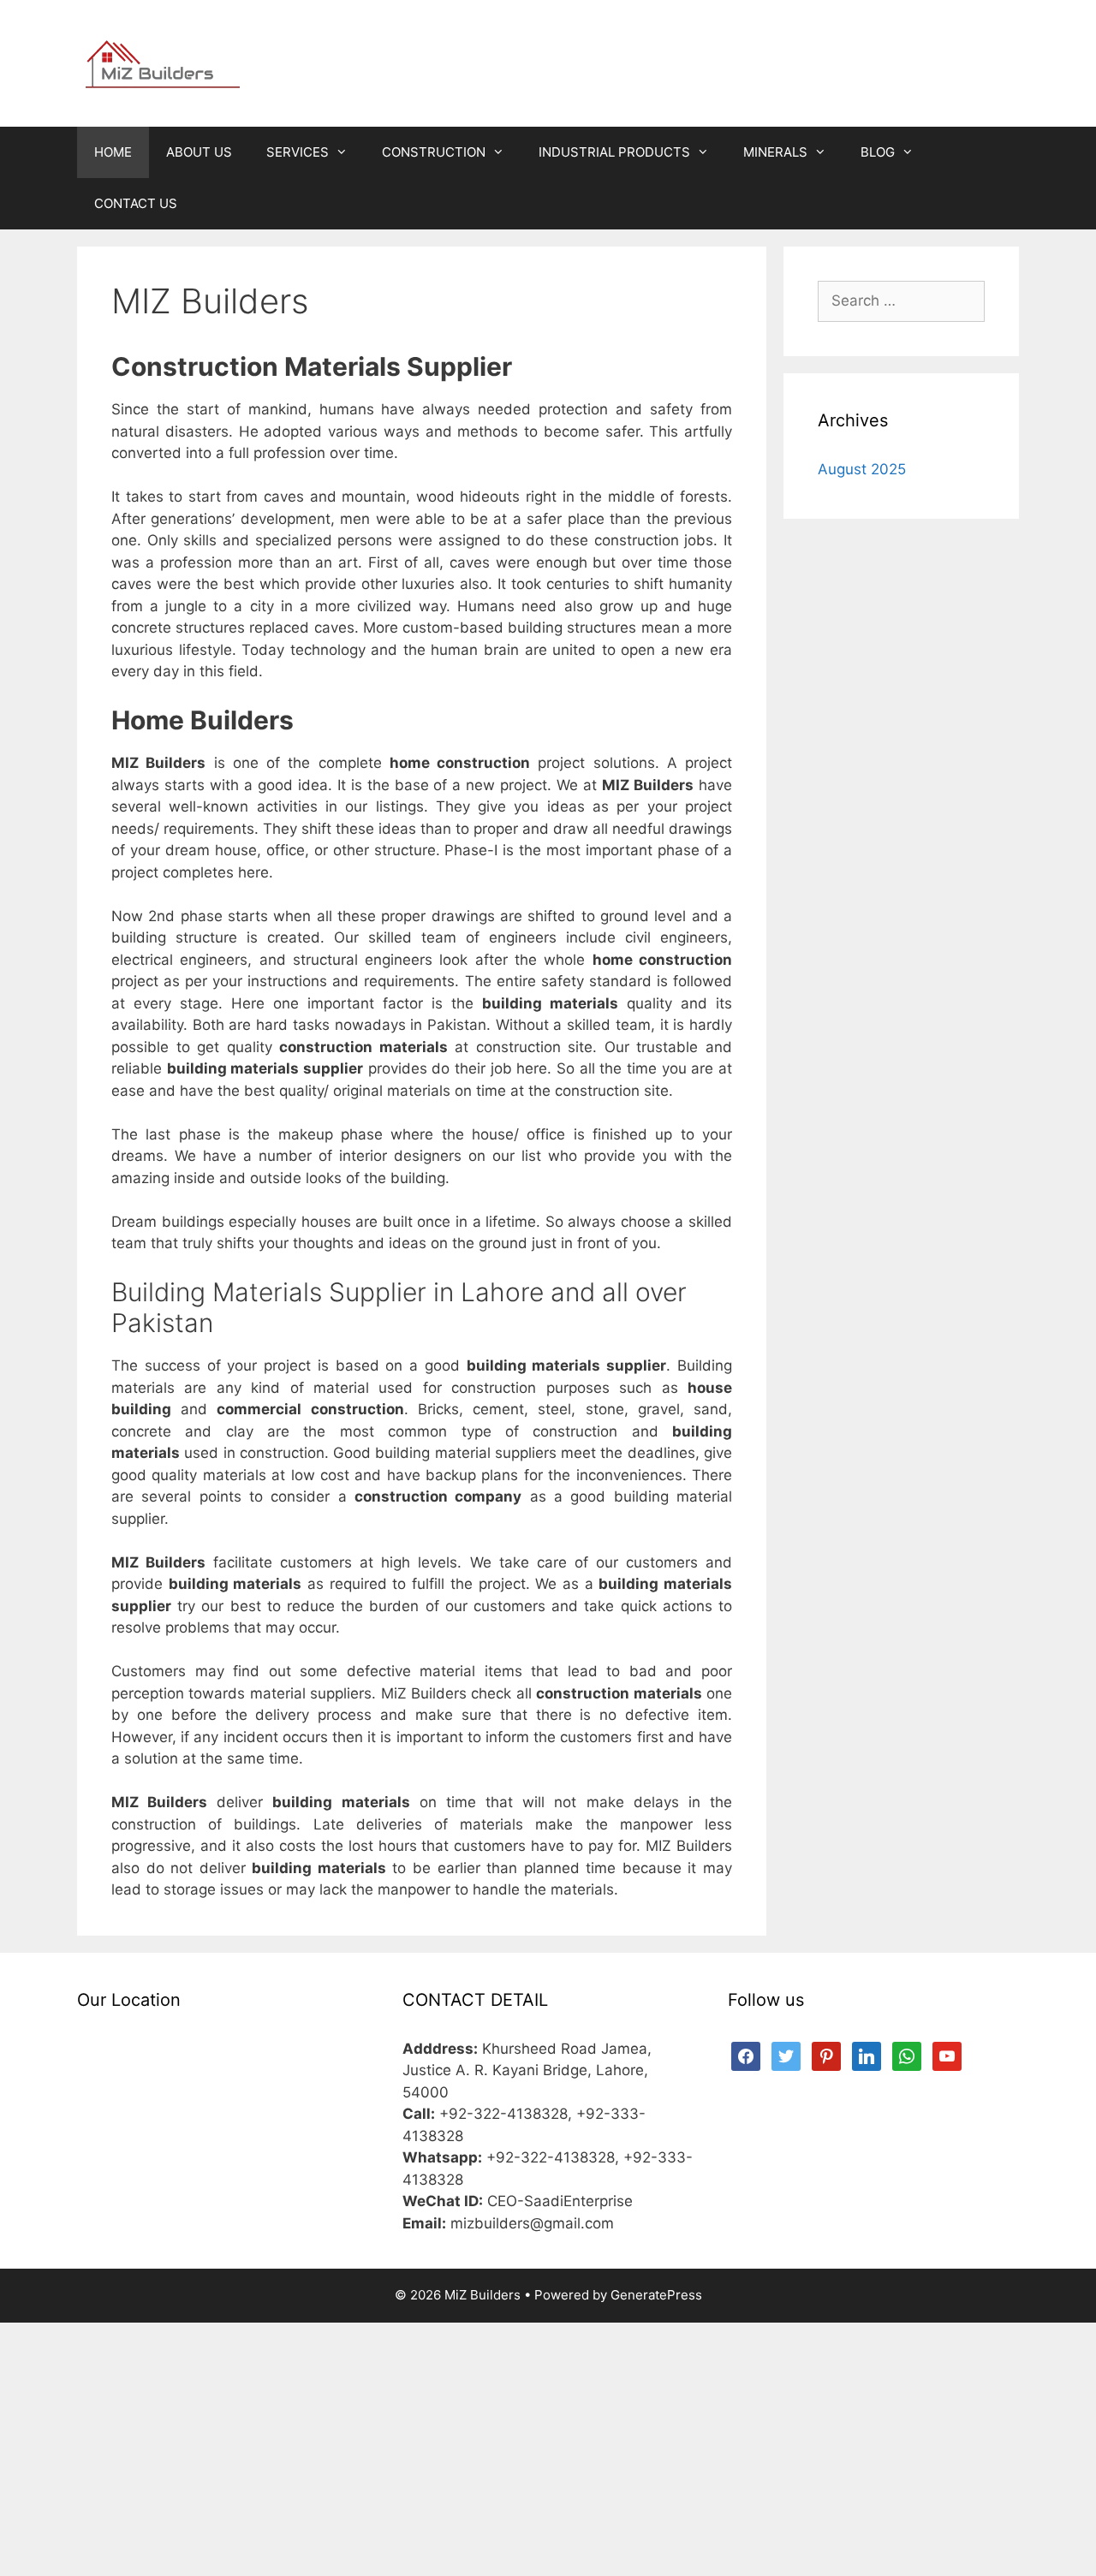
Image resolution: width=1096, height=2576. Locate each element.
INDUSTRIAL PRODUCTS (614, 152)
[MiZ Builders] (163, 62)
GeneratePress (656, 2295)
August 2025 (862, 469)
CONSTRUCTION (434, 152)
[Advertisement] (548, 2449)
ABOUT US (199, 152)
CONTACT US (136, 203)
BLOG (878, 152)
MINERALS (775, 152)
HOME (113, 152)
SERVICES (298, 152)
